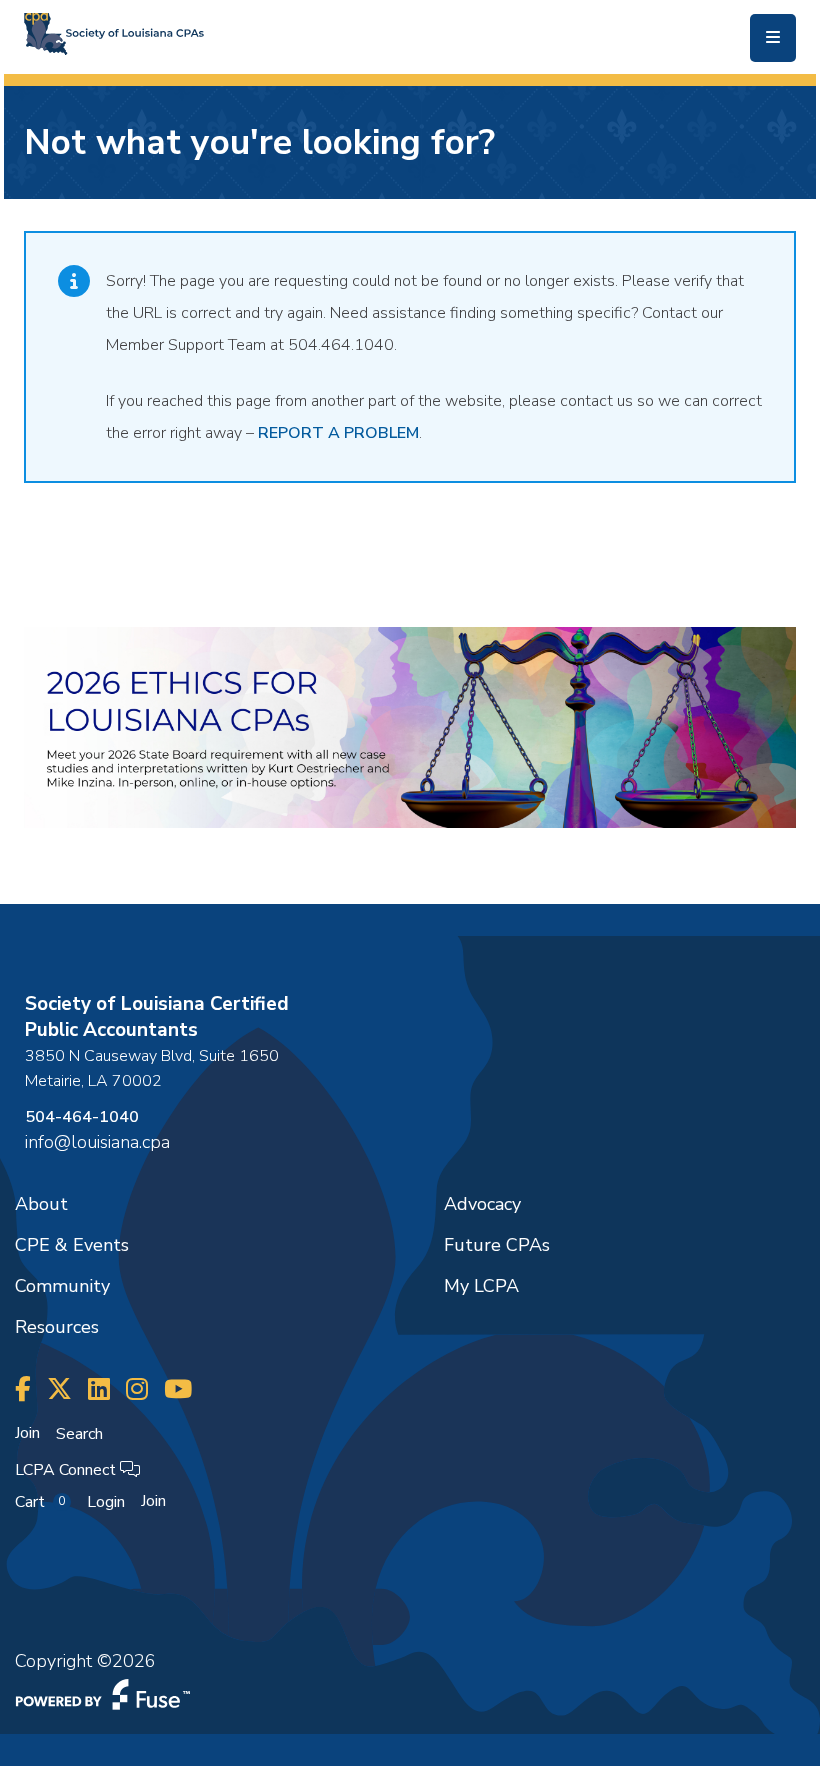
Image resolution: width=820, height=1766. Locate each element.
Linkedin (99, 1389)
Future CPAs (497, 1245)
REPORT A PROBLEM (338, 433)
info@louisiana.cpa (97, 1142)
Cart (40, 1502)
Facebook (23, 1389)
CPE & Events (72, 1245)
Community (62, 1286)
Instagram (137, 1389)
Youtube (178, 1389)
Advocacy (482, 1204)
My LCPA (481, 1286)
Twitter (59, 1389)
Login (106, 1502)
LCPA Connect (67, 1470)
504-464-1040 (82, 1117)
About (41, 1204)
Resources (57, 1327)
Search (79, 1434)
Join (27, 1433)
